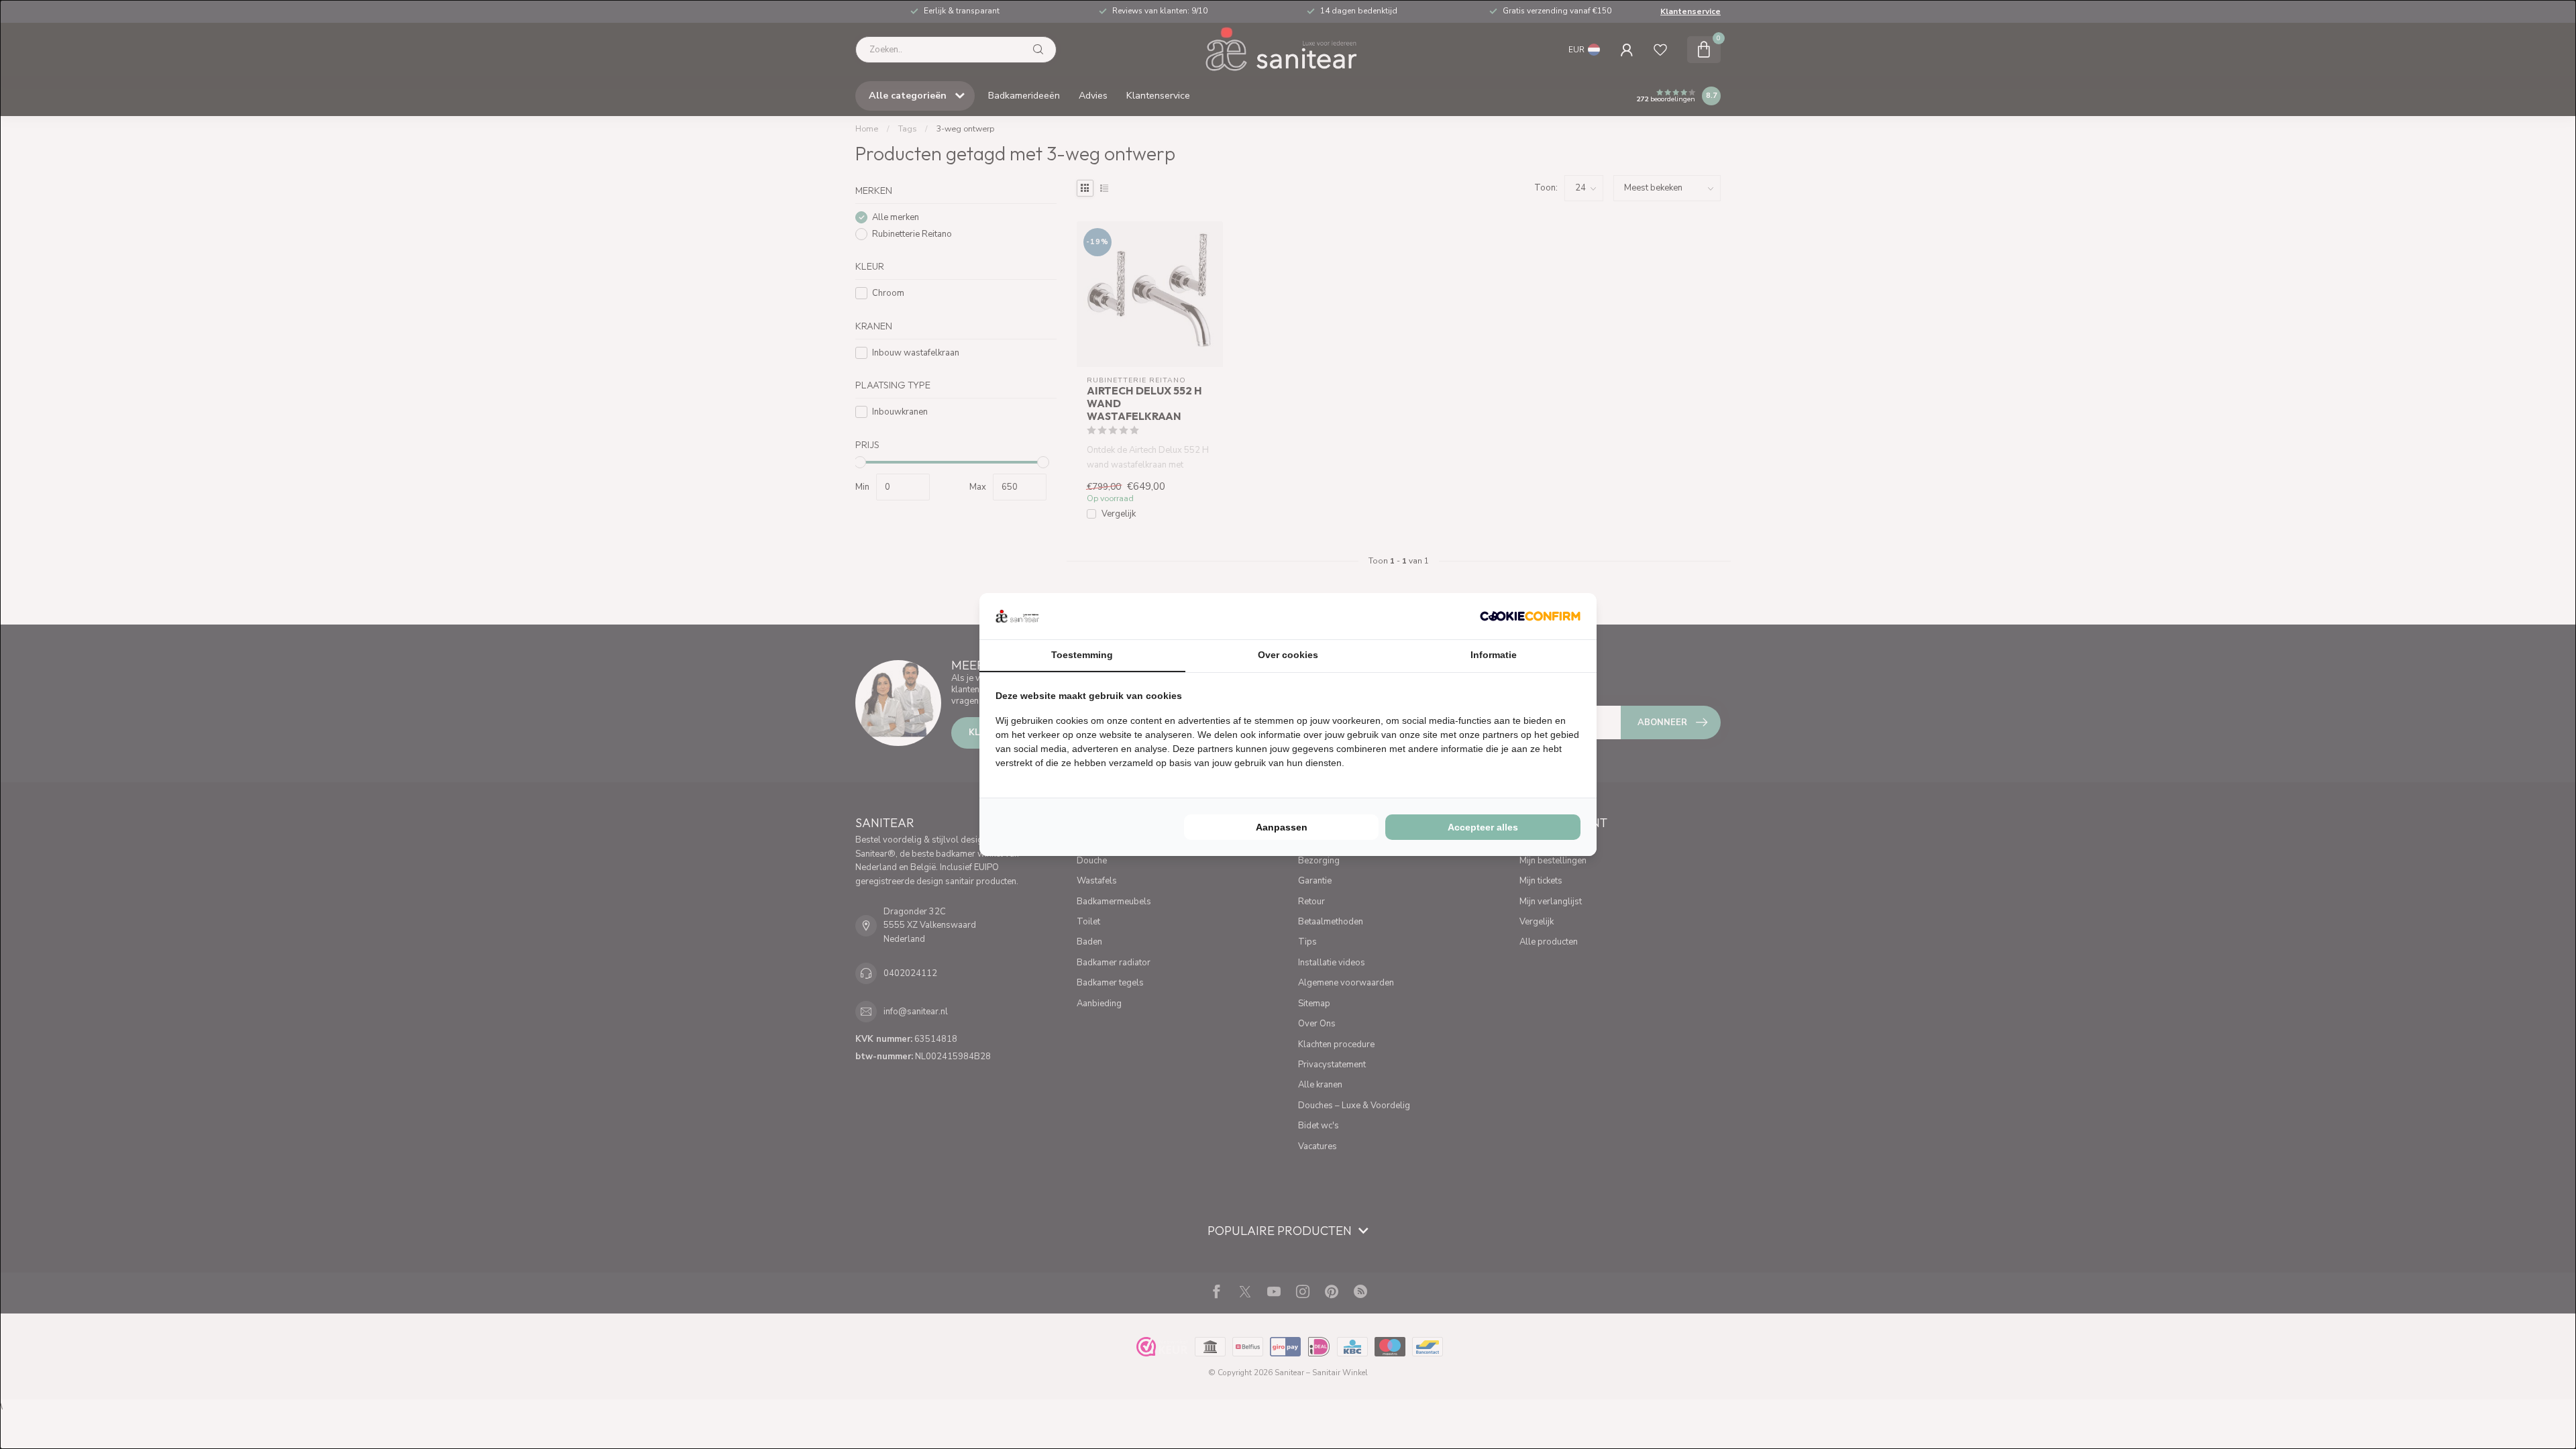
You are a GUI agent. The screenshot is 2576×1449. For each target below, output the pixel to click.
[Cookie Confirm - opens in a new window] (1530, 616)
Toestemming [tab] (1082, 655)
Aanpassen (1282, 827)
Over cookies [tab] (1288, 655)
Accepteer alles (1483, 827)
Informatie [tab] (1494, 655)
